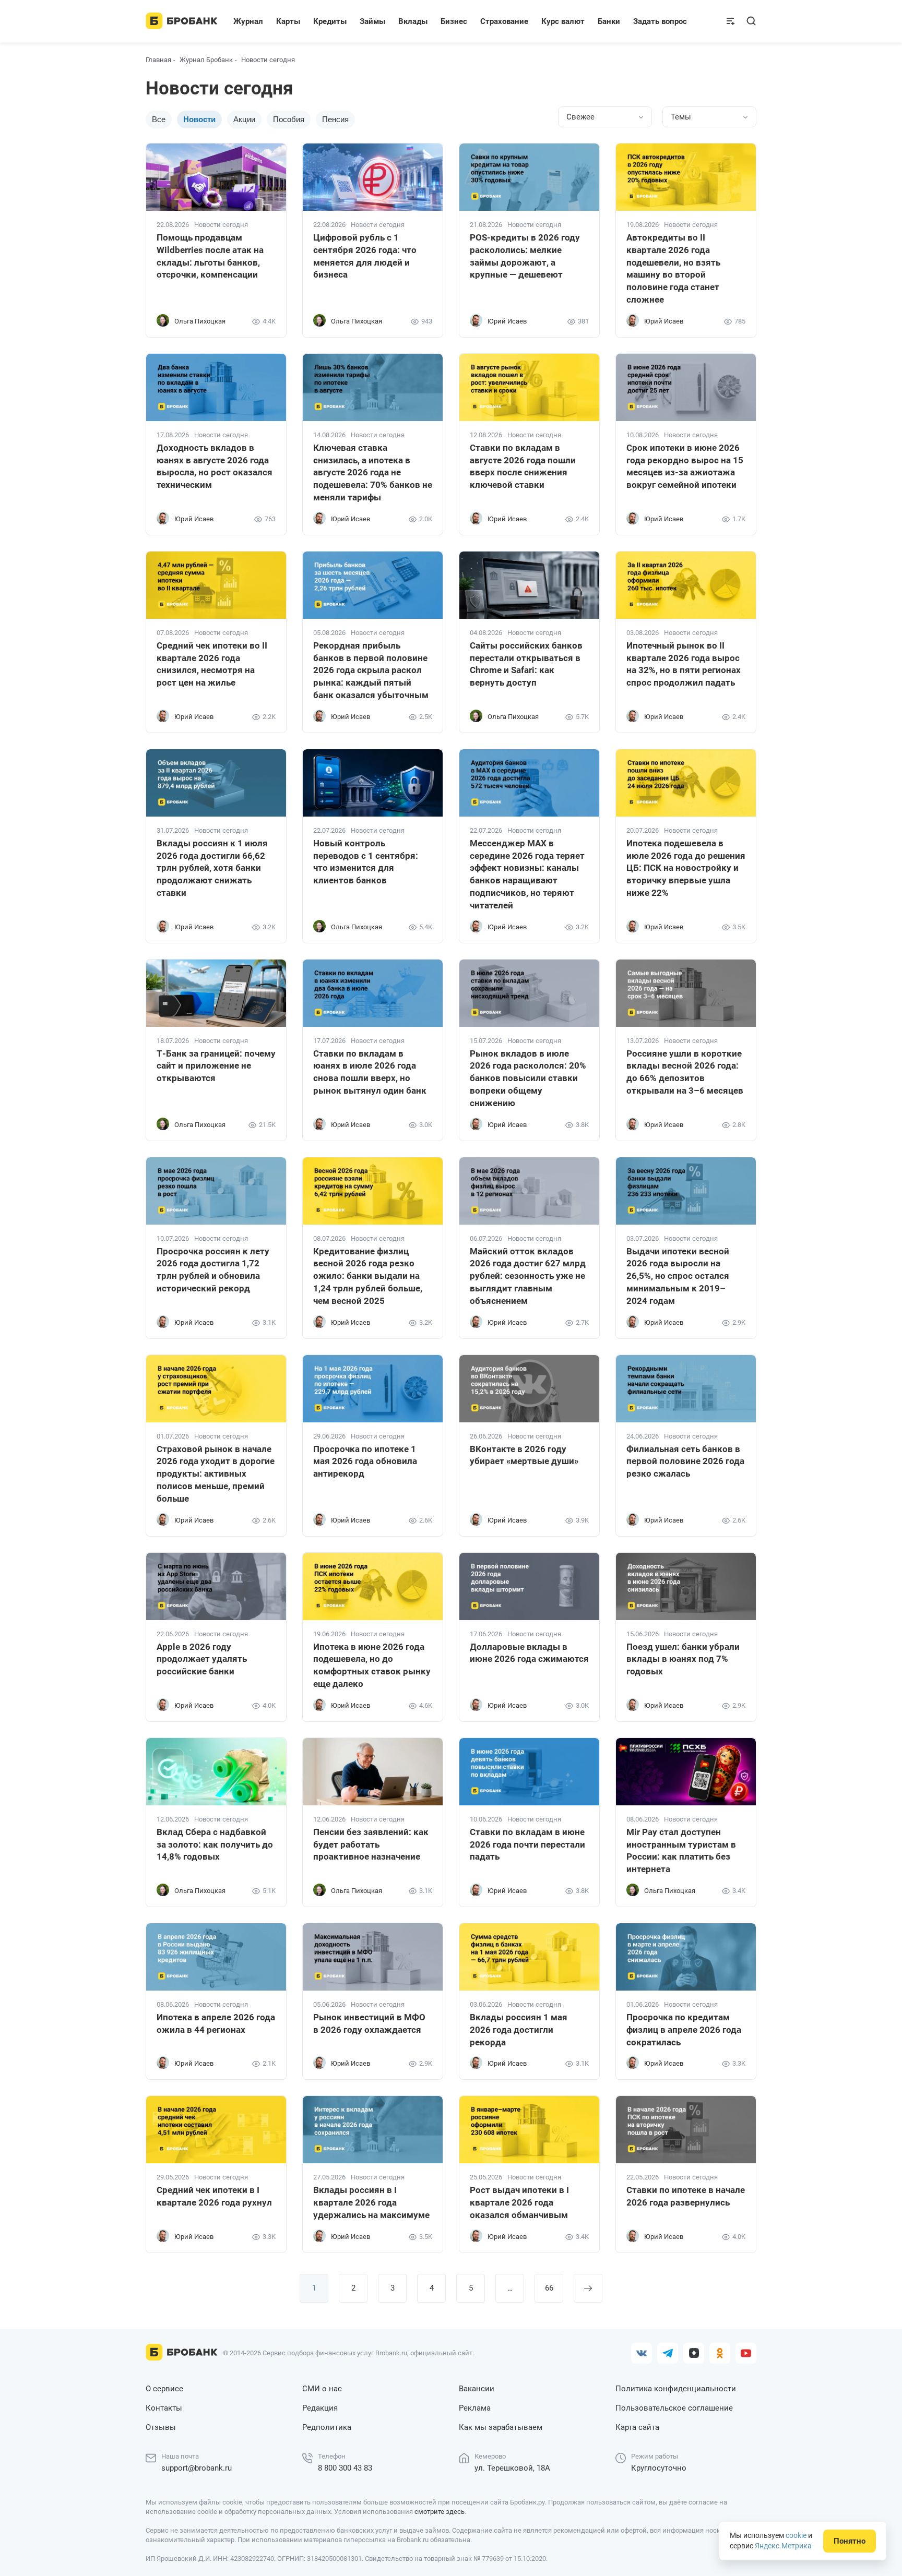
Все (159, 119)
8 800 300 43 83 (345, 2468)
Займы (372, 21)
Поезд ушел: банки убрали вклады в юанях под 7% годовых (683, 1659)
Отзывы (161, 2427)
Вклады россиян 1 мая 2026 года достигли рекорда (519, 2030)
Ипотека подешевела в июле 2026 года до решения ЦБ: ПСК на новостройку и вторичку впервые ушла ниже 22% (686, 868)
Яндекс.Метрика (783, 2546)
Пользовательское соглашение (674, 2408)
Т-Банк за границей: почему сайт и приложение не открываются (216, 1066)
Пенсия (335, 119)
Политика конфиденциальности (676, 2389)
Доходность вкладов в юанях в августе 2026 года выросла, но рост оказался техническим (215, 466)
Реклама (475, 2408)
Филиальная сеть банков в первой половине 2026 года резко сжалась (685, 1461)
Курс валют (563, 21)
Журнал (248, 21)
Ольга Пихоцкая (200, 321)
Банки (609, 21)
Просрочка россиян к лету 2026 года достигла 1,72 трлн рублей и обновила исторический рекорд (213, 1270)
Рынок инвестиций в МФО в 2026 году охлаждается (369, 2023)
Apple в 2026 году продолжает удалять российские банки (202, 1659)
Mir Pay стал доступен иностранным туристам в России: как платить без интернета (681, 1850)
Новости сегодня (221, 225)
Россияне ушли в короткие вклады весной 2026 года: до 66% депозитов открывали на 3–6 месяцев (685, 1072)
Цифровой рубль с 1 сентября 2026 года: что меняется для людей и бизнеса (365, 256)
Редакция (320, 2408)
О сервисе (164, 2389)
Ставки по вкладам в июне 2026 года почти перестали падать (527, 1844)
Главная (158, 60)
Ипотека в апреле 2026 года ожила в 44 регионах (216, 2023)
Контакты (164, 2408)
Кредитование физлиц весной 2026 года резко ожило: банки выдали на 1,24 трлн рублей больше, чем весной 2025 (368, 1276)
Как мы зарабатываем (501, 2427)
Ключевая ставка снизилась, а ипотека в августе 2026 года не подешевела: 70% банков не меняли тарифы (373, 472)
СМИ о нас (322, 2389)
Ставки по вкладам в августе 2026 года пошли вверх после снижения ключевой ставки (523, 466)
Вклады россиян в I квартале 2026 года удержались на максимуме (371, 2202)
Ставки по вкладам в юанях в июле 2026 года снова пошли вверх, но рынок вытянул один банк (370, 1072)
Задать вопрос (660, 21)
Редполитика (327, 2427)
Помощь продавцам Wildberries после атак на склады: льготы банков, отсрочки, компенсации (210, 256)
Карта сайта (637, 2427)
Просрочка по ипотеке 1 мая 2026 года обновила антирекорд (365, 1461)
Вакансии (477, 2389)
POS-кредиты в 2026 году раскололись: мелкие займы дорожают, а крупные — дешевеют (525, 256)
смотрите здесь (440, 2512)
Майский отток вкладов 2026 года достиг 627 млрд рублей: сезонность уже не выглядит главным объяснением (528, 1276)
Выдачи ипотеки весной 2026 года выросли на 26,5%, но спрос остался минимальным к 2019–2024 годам (678, 1276)
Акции (244, 119)
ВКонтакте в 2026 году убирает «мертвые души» (524, 1455)
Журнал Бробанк (206, 60)
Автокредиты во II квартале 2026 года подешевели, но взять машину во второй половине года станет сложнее (673, 268)
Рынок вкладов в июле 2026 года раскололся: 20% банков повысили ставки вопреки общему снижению (528, 1078)
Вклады (413, 21)
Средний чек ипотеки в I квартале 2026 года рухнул (214, 2196)
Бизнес (454, 21)
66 (549, 2288)
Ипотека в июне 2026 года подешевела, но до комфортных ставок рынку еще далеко (372, 1665)
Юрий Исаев (507, 321)
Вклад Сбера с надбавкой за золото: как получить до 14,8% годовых (215, 1844)
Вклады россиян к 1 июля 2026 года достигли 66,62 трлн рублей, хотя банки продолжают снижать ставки (212, 868)
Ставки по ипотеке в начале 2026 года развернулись (686, 2196)
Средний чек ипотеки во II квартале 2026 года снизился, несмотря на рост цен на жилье (212, 664)
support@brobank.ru (197, 2468)
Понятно (850, 2541)
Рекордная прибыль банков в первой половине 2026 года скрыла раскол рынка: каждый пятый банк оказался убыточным (371, 670)
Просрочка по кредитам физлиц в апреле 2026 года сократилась (684, 2030)
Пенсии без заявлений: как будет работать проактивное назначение (371, 1844)
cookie (796, 2535)
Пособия (289, 119)
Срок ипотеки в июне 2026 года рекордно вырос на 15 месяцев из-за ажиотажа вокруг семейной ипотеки (685, 466)
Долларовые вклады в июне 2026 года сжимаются (529, 1653)
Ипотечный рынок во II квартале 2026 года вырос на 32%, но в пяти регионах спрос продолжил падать (684, 664)
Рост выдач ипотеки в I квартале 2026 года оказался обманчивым (519, 2202)
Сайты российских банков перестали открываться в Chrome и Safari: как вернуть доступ (526, 664)
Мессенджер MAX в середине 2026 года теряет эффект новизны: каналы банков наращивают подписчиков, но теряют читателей (527, 874)
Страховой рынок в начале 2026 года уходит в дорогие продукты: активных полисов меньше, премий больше (216, 1474)
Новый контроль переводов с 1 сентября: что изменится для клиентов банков (366, 862)
